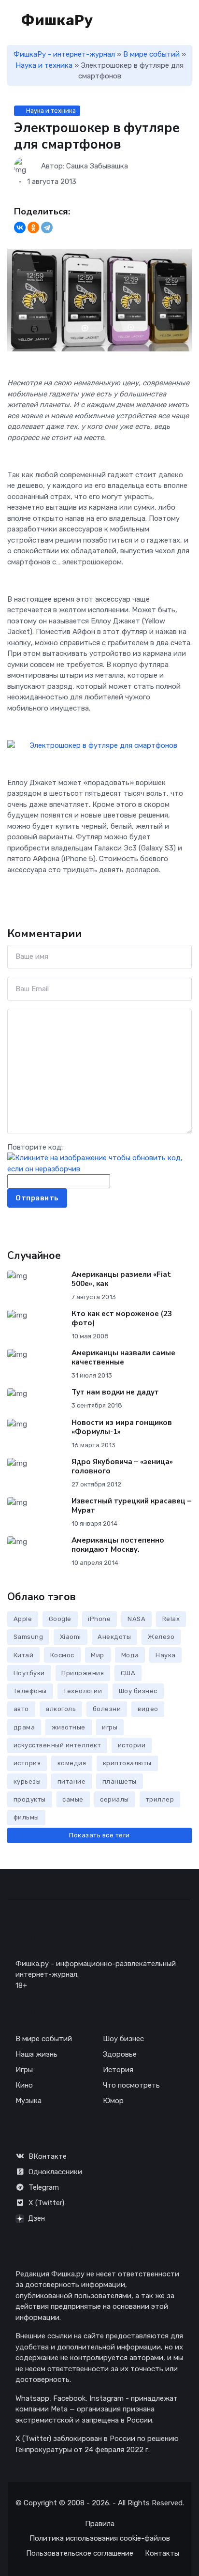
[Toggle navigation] (156, 21)
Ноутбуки (29, 1673)
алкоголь (61, 1709)
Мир (98, 1655)
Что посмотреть (131, 2085)
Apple (23, 1619)
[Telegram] (47, 227)
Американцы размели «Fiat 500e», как (121, 1279)
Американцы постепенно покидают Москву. (118, 1545)
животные (69, 1727)
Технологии (83, 1691)
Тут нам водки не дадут (115, 1392)
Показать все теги (99, 1835)
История (118, 2070)
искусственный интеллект (57, 1745)
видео (148, 1709)
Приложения (83, 1673)
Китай (24, 1655)
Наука (166, 1655)
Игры (24, 2070)
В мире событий (151, 54)
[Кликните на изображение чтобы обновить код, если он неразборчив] (99, 1163)
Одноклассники (55, 2172)
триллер (160, 1799)
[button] (187, 20)
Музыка (28, 2101)
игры (110, 1727)
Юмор (113, 2101)
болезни (107, 1709)
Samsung (28, 1637)
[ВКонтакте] (20, 227)
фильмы (26, 1817)
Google (60, 1619)
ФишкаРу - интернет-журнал (64, 54)
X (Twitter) (46, 2203)
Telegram (44, 2187)
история (27, 1763)
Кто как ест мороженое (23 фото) (122, 1318)
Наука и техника (44, 65)
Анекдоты (114, 1637)
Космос (62, 1655)
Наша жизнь (36, 2054)
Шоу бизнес (138, 1691)
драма (24, 1727)
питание (72, 1781)
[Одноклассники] (33, 227)
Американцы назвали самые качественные (123, 1357)
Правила (100, 2524)
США (128, 1673)
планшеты (120, 1781)
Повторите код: (35, 1147)
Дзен (36, 2218)
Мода (130, 1655)
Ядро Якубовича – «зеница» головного (122, 1466)
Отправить (37, 1198)
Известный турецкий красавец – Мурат (131, 1506)
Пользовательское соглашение (80, 2553)
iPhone (99, 1619)
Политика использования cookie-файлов (100, 2538)
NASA (136, 1619)
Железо (161, 1637)
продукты (30, 1799)
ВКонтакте (48, 2156)
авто (21, 1709)
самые (73, 1799)
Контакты (162, 2553)
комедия (72, 1763)
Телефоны (30, 1691)
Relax (171, 1619)
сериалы (114, 1799)
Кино (24, 2085)
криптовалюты (127, 1763)
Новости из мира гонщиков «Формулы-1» (122, 1427)
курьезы (27, 1781)
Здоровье (120, 2054)
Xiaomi (71, 1637)
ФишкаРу (56, 20)
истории (132, 1745)
